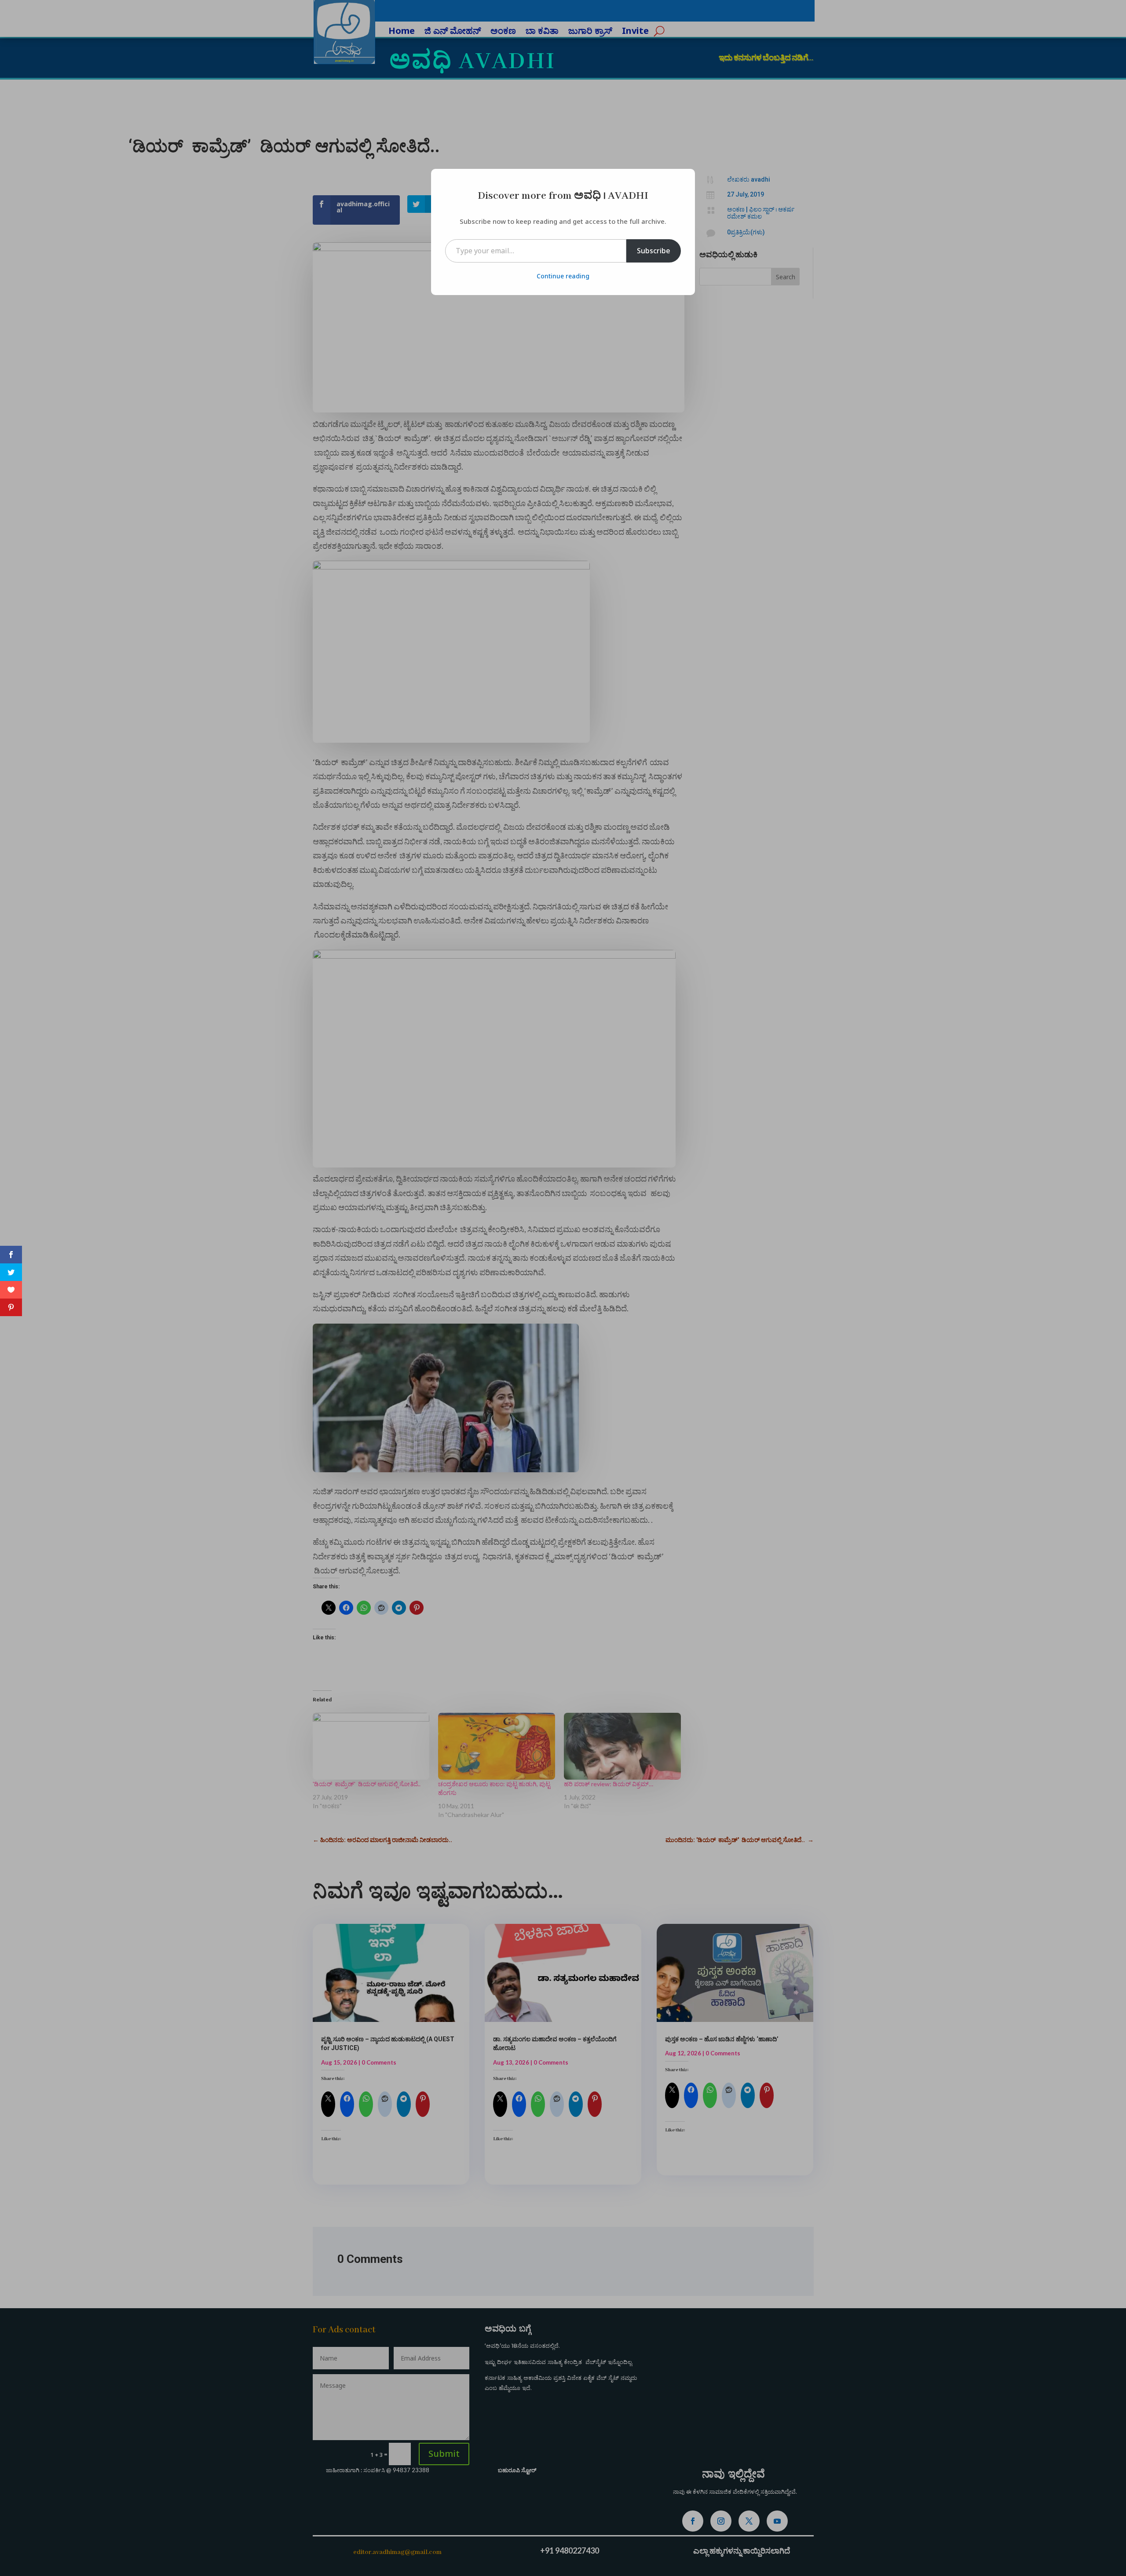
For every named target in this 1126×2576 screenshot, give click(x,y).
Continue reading (563, 276)
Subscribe (654, 251)
